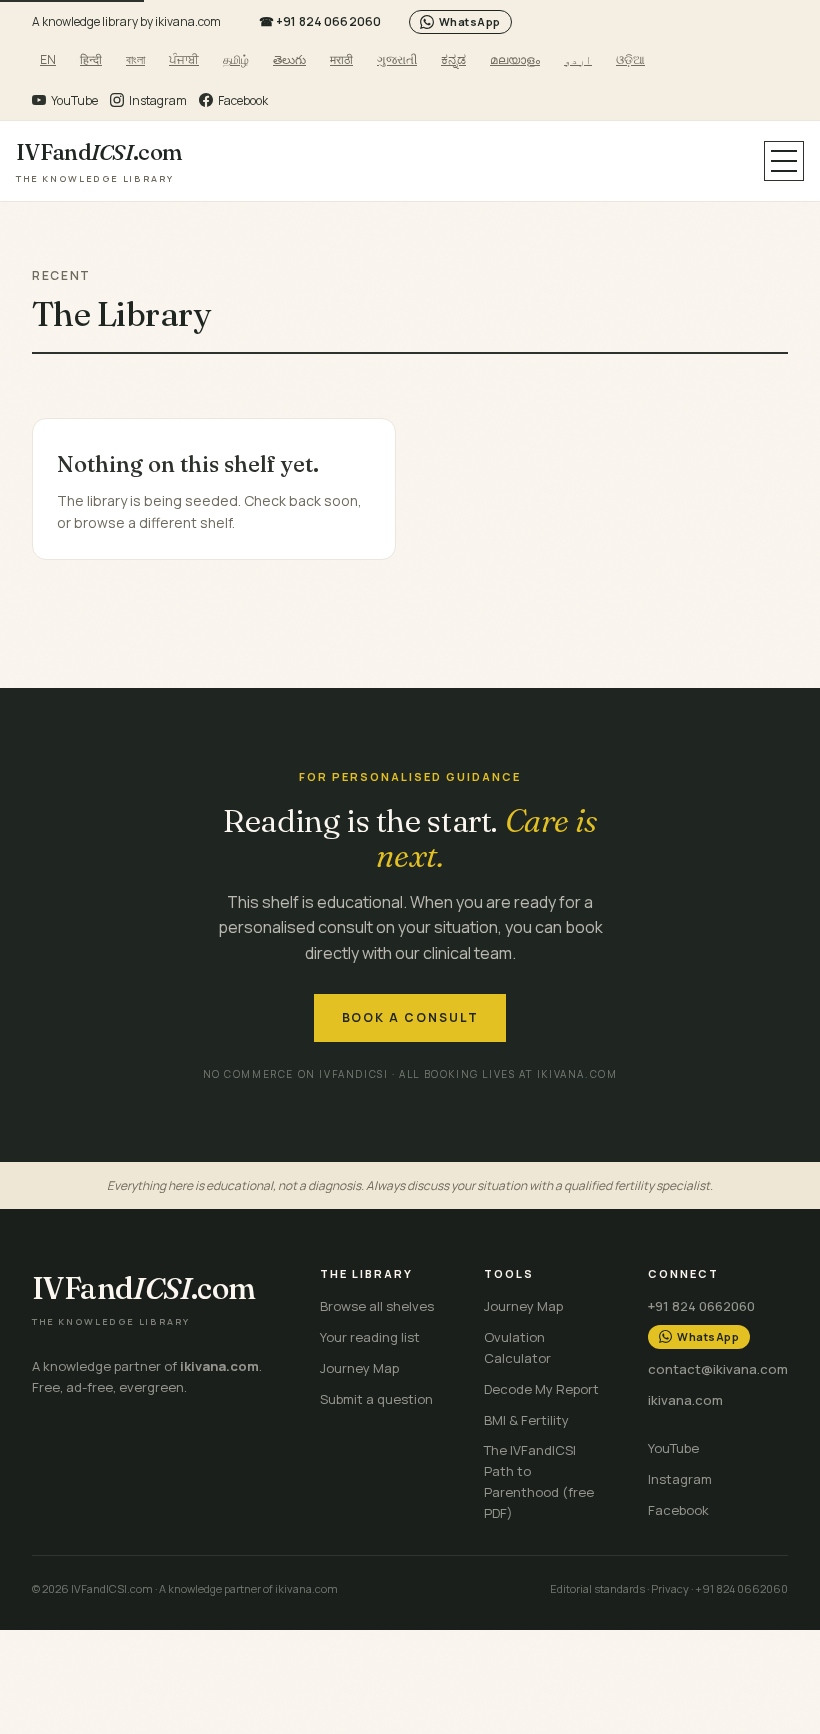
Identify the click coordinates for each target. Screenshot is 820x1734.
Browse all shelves (377, 1306)
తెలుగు (289, 59)
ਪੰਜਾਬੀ (184, 59)
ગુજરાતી (397, 59)
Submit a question (376, 1399)
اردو (578, 59)
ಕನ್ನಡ (453, 59)
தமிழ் (236, 59)
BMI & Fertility (526, 1420)
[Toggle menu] (784, 161)
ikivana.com (685, 1400)
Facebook (678, 1510)
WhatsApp (470, 21)
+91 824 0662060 (320, 21)
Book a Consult (410, 1017)
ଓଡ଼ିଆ (630, 59)
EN (48, 59)
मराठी (341, 59)
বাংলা (135, 59)
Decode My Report (541, 1389)
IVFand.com (99, 161)
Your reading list (370, 1337)
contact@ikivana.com (718, 1369)
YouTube (673, 1448)
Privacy (670, 1588)
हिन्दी (91, 59)
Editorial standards (597, 1588)
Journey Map (359, 1368)
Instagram (680, 1479)
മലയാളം (515, 59)
